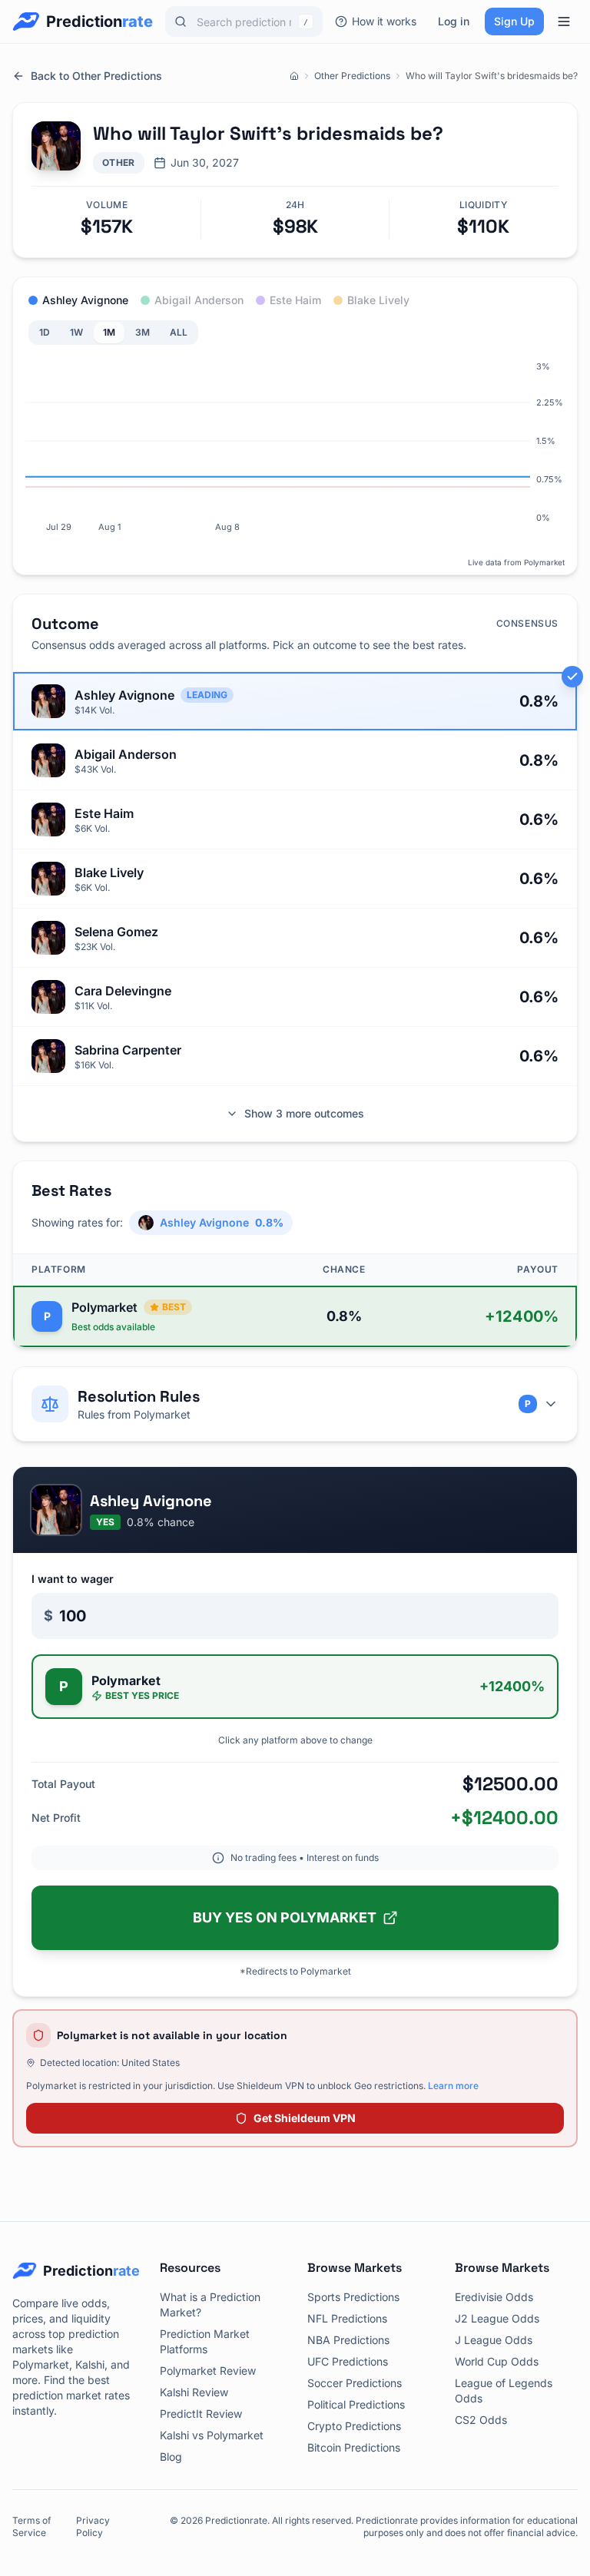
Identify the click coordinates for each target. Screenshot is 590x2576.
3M (143, 332)
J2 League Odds (497, 2318)
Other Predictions (352, 76)
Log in (454, 21)
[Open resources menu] (564, 22)
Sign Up (514, 21)
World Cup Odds (497, 2361)
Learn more (453, 2086)
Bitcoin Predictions (354, 2447)
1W (76, 332)
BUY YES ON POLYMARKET (285, 1917)
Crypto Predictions (354, 2426)
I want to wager (73, 1579)
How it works (384, 21)
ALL (179, 332)
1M (109, 332)
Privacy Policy (93, 2526)
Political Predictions (356, 2404)
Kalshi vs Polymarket (212, 2435)
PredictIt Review (201, 2414)
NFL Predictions (347, 2318)
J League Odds (494, 2340)
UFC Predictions (348, 2361)
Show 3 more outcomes (304, 1113)
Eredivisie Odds (494, 2297)
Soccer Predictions (355, 2383)
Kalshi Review (194, 2392)
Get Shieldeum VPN (305, 2118)
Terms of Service (31, 2526)
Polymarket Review (208, 2371)
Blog (171, 2457)
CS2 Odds (481, 2420)
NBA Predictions (348, 2340)
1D (45, 332)
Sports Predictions (353, 2297)
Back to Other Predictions (96, 76)
